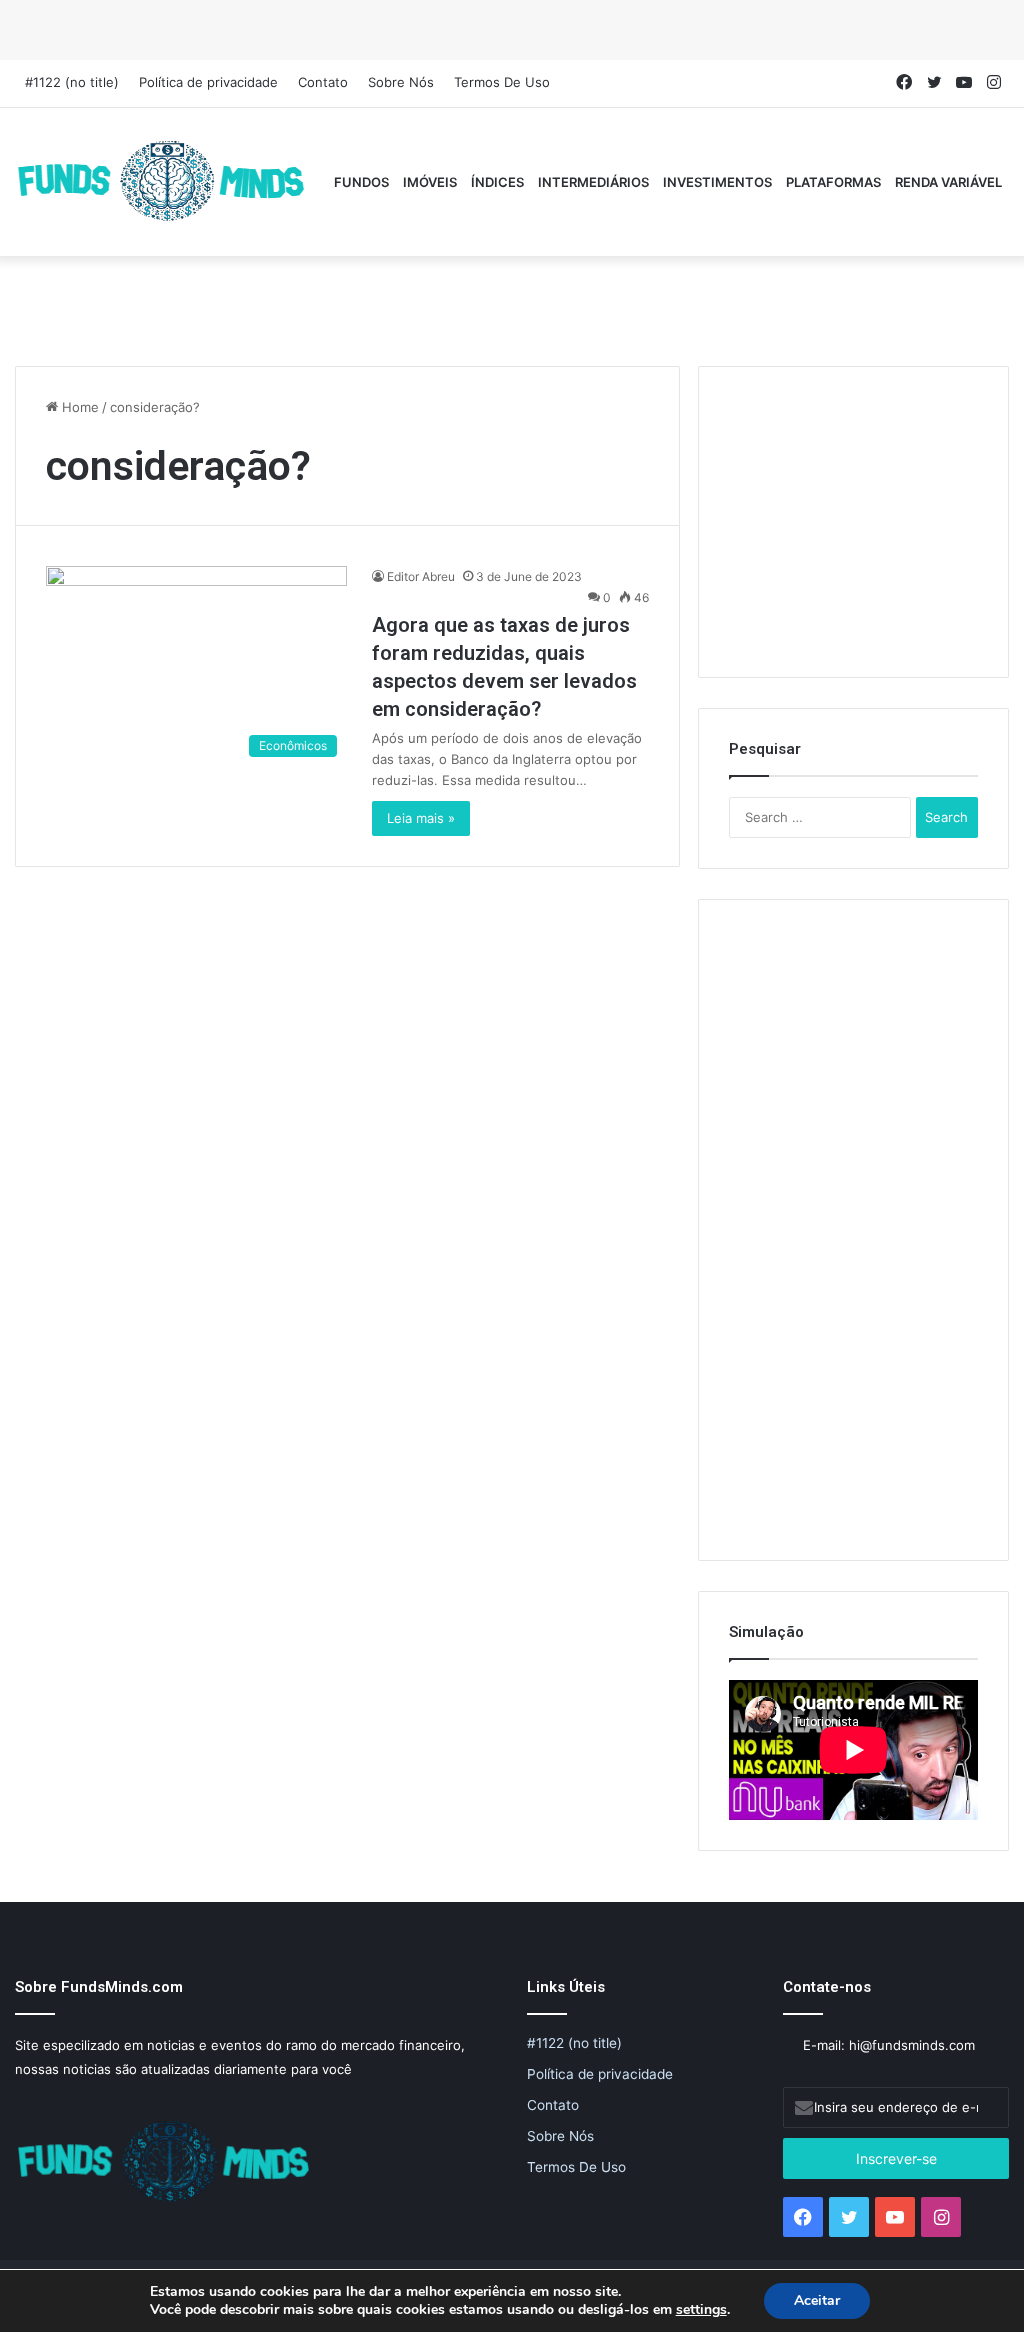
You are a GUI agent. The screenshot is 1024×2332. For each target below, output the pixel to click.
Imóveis (430, 182)
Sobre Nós (401, 82)
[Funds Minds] (162, 182)
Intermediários (593, 182)
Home (78, 407)
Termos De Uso (502, 82)
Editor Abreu (421, 576)
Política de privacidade (208, 82)
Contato (323, 82)
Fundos (361, 182)
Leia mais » (421, 818)
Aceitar (817, 2300)
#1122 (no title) (72, 82)
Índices (497, 182)
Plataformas (833, 182)
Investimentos (717, 182)
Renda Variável (948, 182)
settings (701, 2310)
